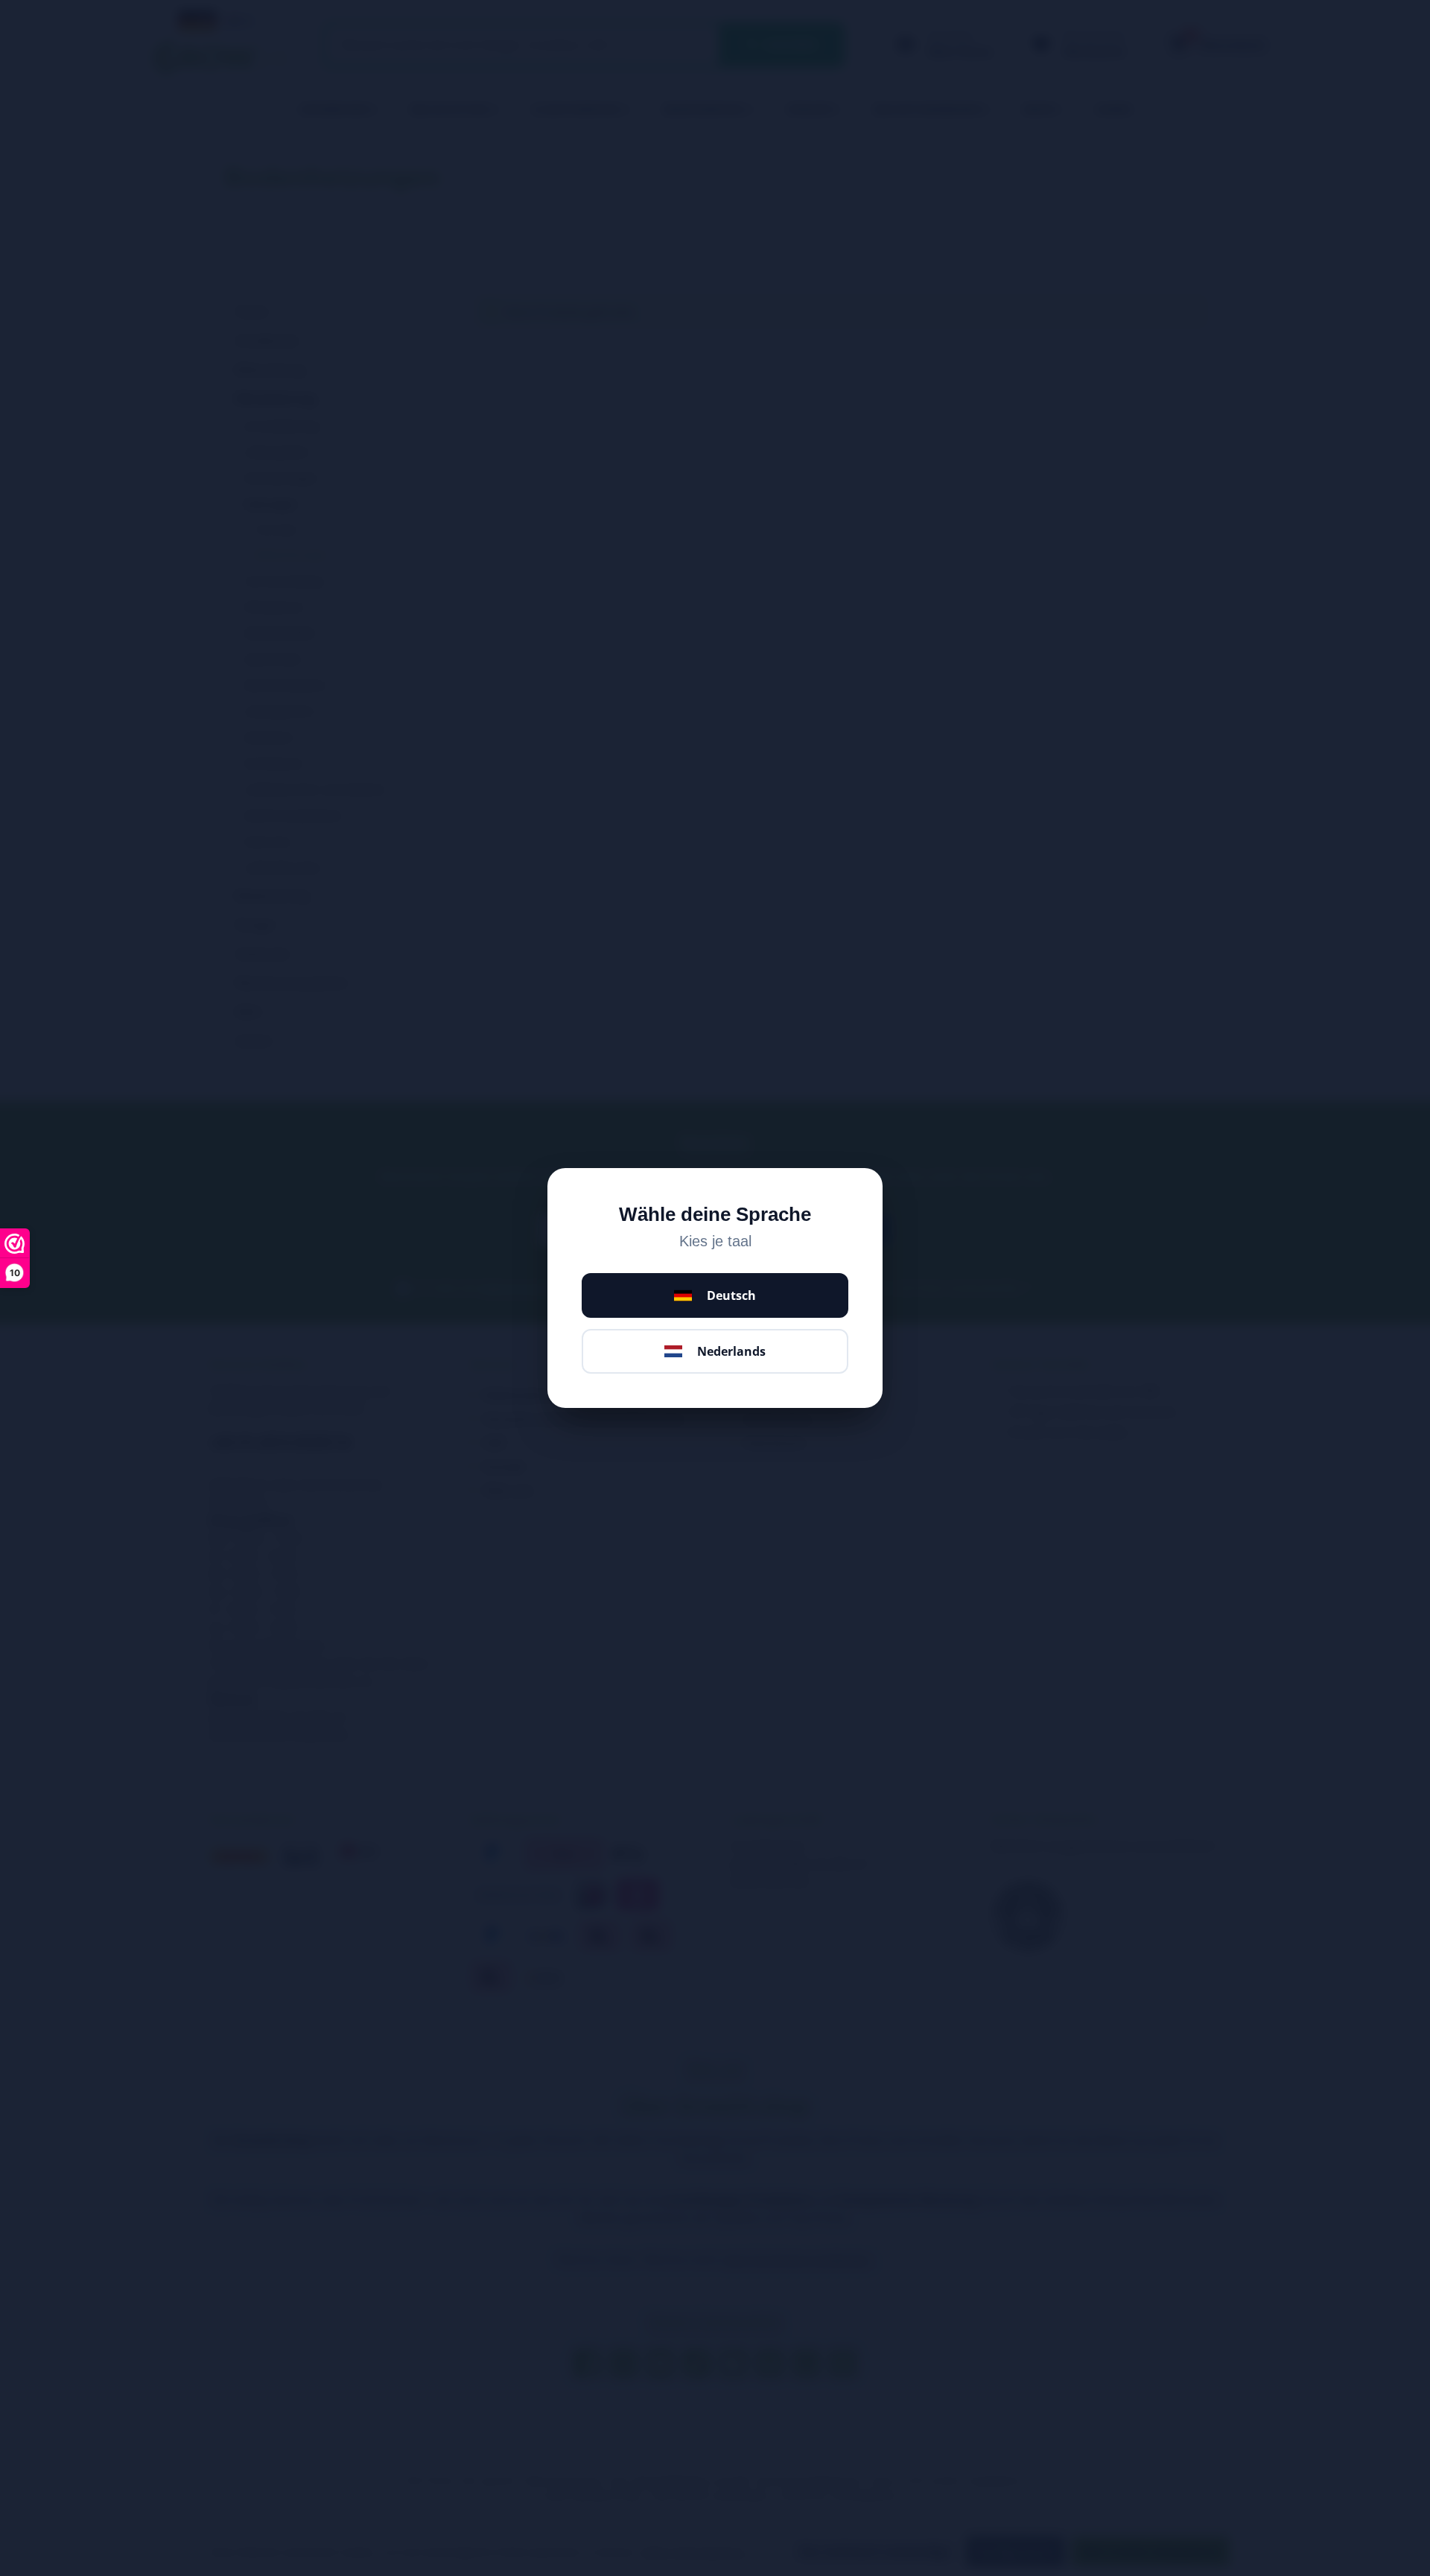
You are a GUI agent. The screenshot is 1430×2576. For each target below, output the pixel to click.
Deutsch (731, 1295)
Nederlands (731, 1351)
